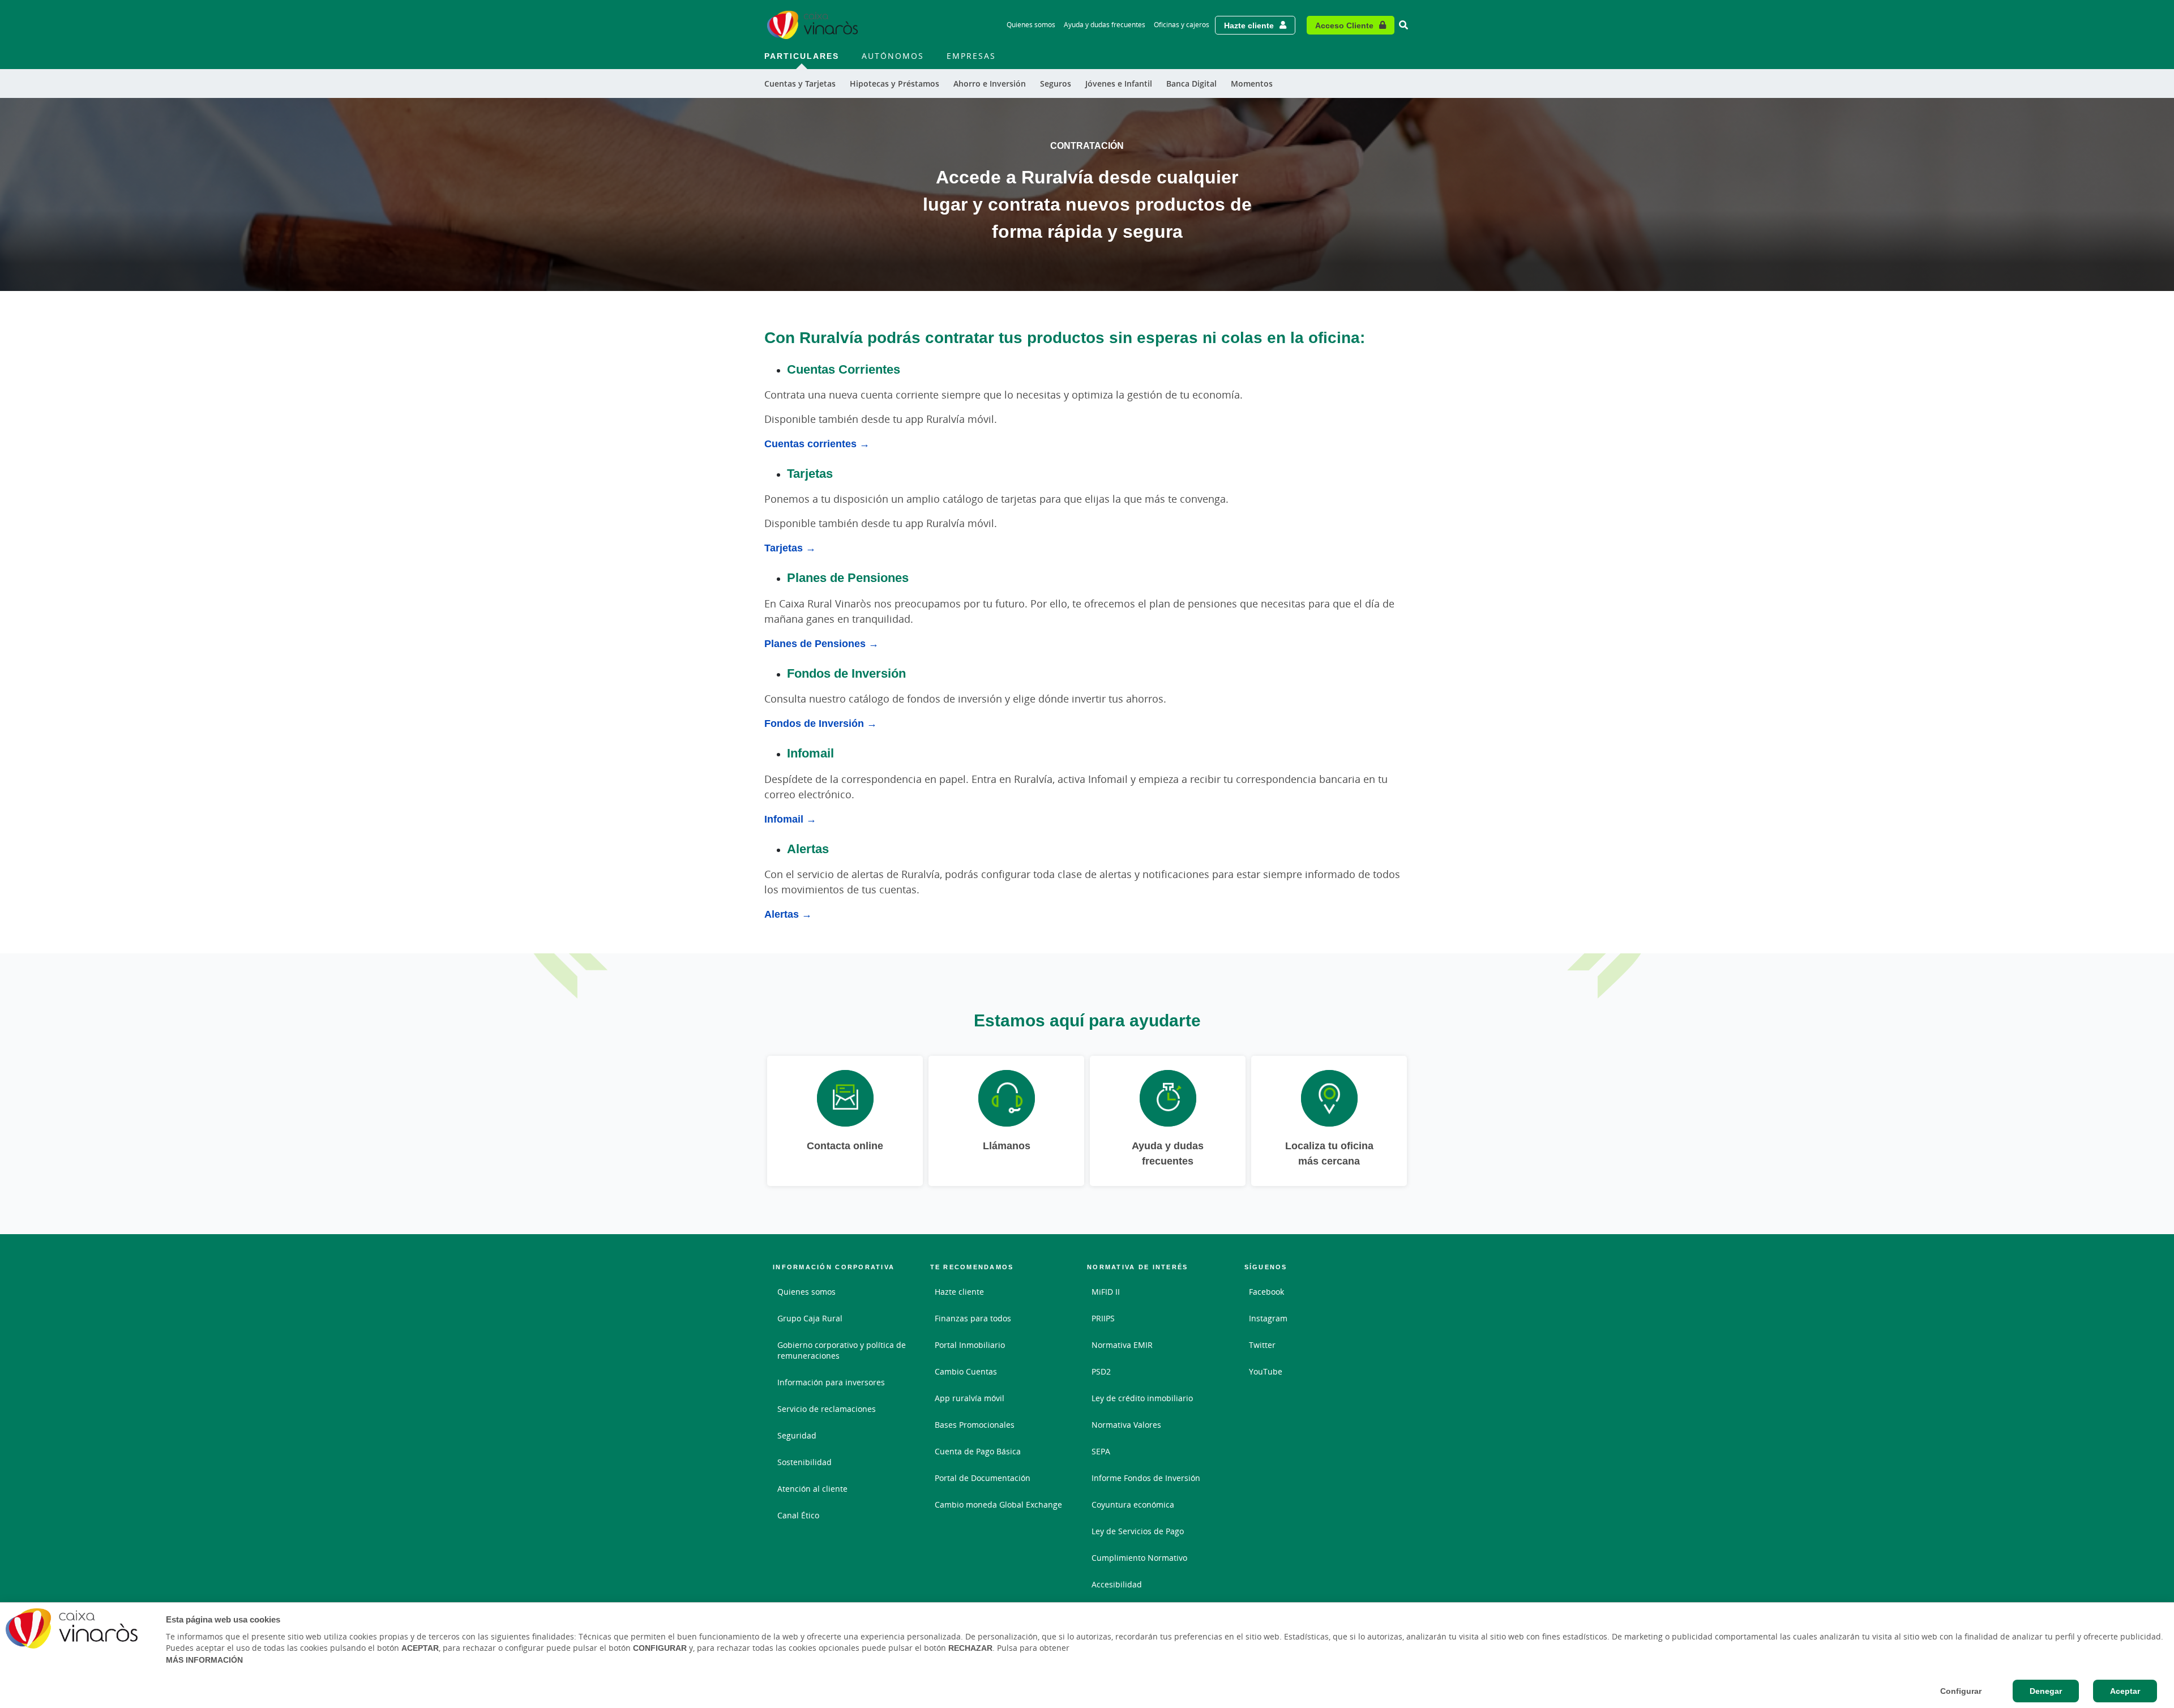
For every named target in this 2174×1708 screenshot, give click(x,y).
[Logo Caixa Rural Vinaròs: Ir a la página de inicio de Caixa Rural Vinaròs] (812, 25)
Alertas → (788, 914)
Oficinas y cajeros (1182, 25)
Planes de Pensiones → (821, 643)
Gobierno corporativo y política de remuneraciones (842, 1350)
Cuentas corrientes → (817, 443)
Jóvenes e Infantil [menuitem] (1119, 84)
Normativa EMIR (1122, 1345)
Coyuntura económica (1133, 1504)
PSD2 (1101, 1371)
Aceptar (2125, 1691)
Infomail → (790, 819)
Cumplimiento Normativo (1139, 1558)
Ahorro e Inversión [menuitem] (990, 84)
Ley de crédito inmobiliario (1142, 1398)
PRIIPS (1103, 1318)
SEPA (1101, 1451)
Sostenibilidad (804, 1462)
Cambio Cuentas (966, 1371)
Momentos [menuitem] (1252, 84)
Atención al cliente (812, 1489)
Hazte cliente (1249, 25)
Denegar (2046, 1691)
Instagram (1268, 1318)
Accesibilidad (1117, 1584)
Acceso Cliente (1344, 25)
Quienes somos (1031, 25)
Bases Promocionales (975, 1425)
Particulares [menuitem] (802, 56)
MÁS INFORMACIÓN (204, 1660)
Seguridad (797, 1435)
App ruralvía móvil (970, 1398)
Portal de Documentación (983, 1478)
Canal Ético (798, 1515)
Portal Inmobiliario (970, 1345)
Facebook (1266, 1292)
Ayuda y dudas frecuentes (1105, 25)
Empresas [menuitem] (971, 56)
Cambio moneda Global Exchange (998, 1504)
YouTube (1266, 1371)
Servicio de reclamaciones (827, 1409)
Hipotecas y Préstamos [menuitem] (895, 84)
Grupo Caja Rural (810, 1318)
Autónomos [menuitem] (893, 56)
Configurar (1961, 1691)
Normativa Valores (1126, 1425)
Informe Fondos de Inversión (1146, 1478)
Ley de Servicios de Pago (1138, 1531)
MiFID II (1106, 1292)
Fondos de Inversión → (821, 723)
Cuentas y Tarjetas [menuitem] (800, 84)
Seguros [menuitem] (1056, 84)
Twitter (1262, 1345)
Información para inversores (831, 1382)
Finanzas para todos (973, 1318)
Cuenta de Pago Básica (978, 1451)
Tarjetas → (790, 547)
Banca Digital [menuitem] (1191, 84)
